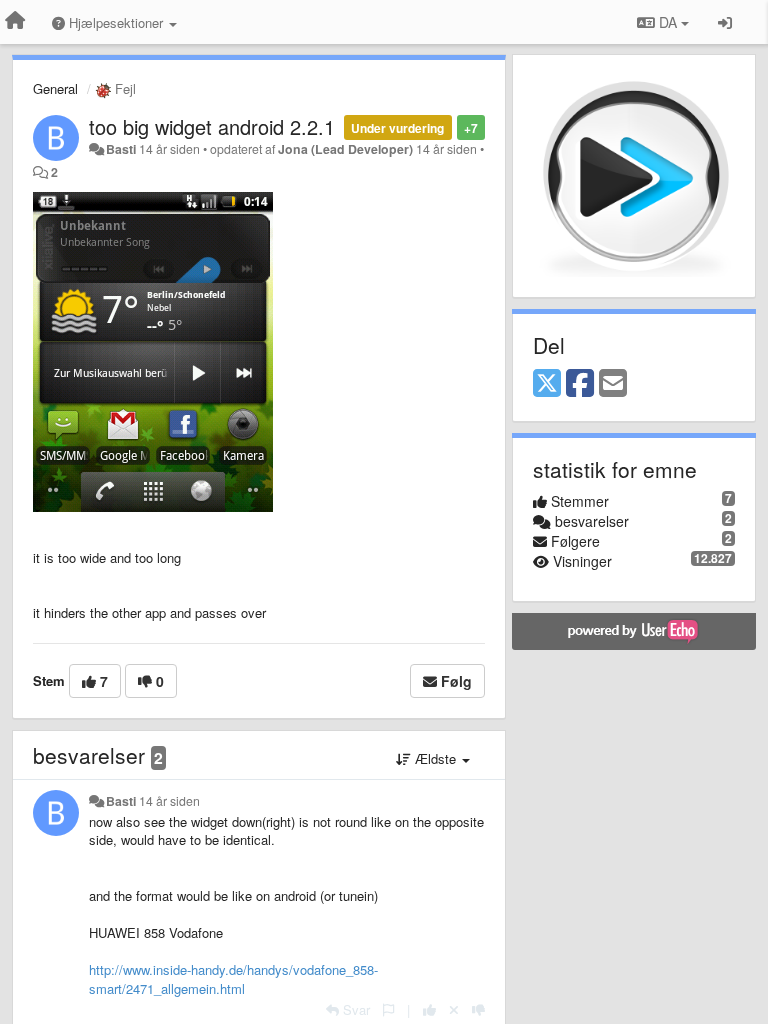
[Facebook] (580, 384)
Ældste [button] (435, 758)
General (55, 88)
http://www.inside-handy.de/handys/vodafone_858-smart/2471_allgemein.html (233, 979)
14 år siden (169, 801)
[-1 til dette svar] (478, 1009)
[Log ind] (725, 22)
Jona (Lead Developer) (345, 149)
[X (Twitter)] (547, 384)
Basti (121, 149)
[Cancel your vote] (454, 1009)
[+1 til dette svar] (429, 1009)
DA (668, 22)
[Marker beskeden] (388, 1009)
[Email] (613, 384)
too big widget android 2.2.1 (212, 126)
